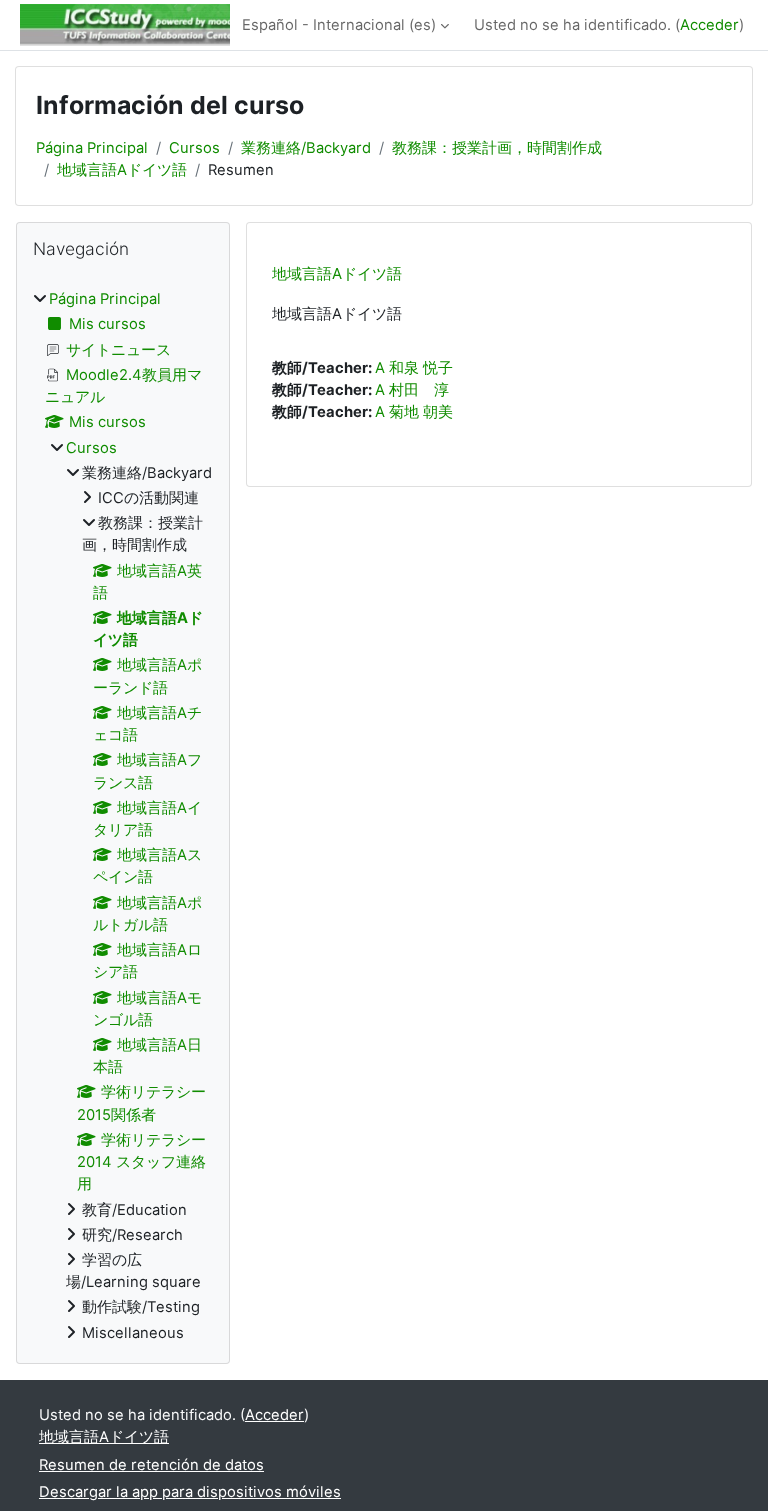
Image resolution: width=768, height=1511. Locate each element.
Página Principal (92, 148)
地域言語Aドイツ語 (122, 170)
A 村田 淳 (412, 390)
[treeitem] (123, 816)
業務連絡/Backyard (306, 148)
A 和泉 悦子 (414, 368)
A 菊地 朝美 (414, 412)
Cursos (194, 148)
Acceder (709, 25)
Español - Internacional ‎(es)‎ (339, 25)
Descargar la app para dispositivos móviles (190, 1492)
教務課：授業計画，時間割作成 (497, 148)
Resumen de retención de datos (151, 1465)
